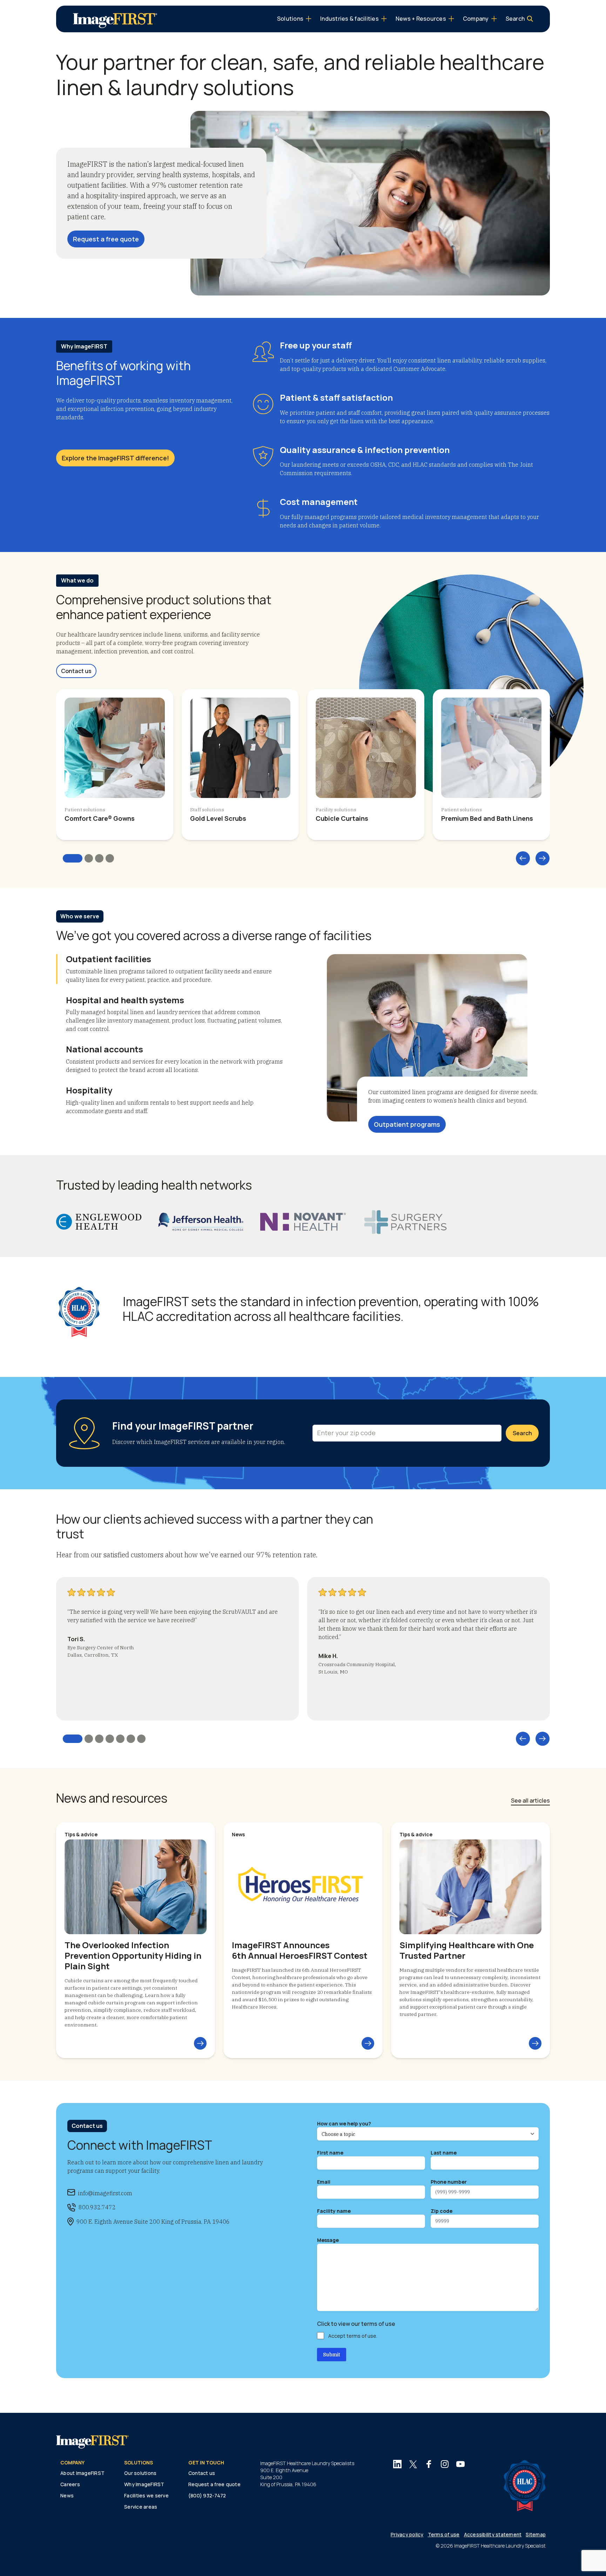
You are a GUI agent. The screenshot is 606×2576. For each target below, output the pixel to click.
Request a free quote (106, 239)
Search (522, 1433)
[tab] (73, 858)
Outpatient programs (407, 1124)
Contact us (76, 671)
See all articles (530, 1800)
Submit (332, 2355)
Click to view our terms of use (356, 2324)
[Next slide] (543, 858)
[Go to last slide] (523, 858)
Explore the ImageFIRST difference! (115, 458)
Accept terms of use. (353, 2336)
